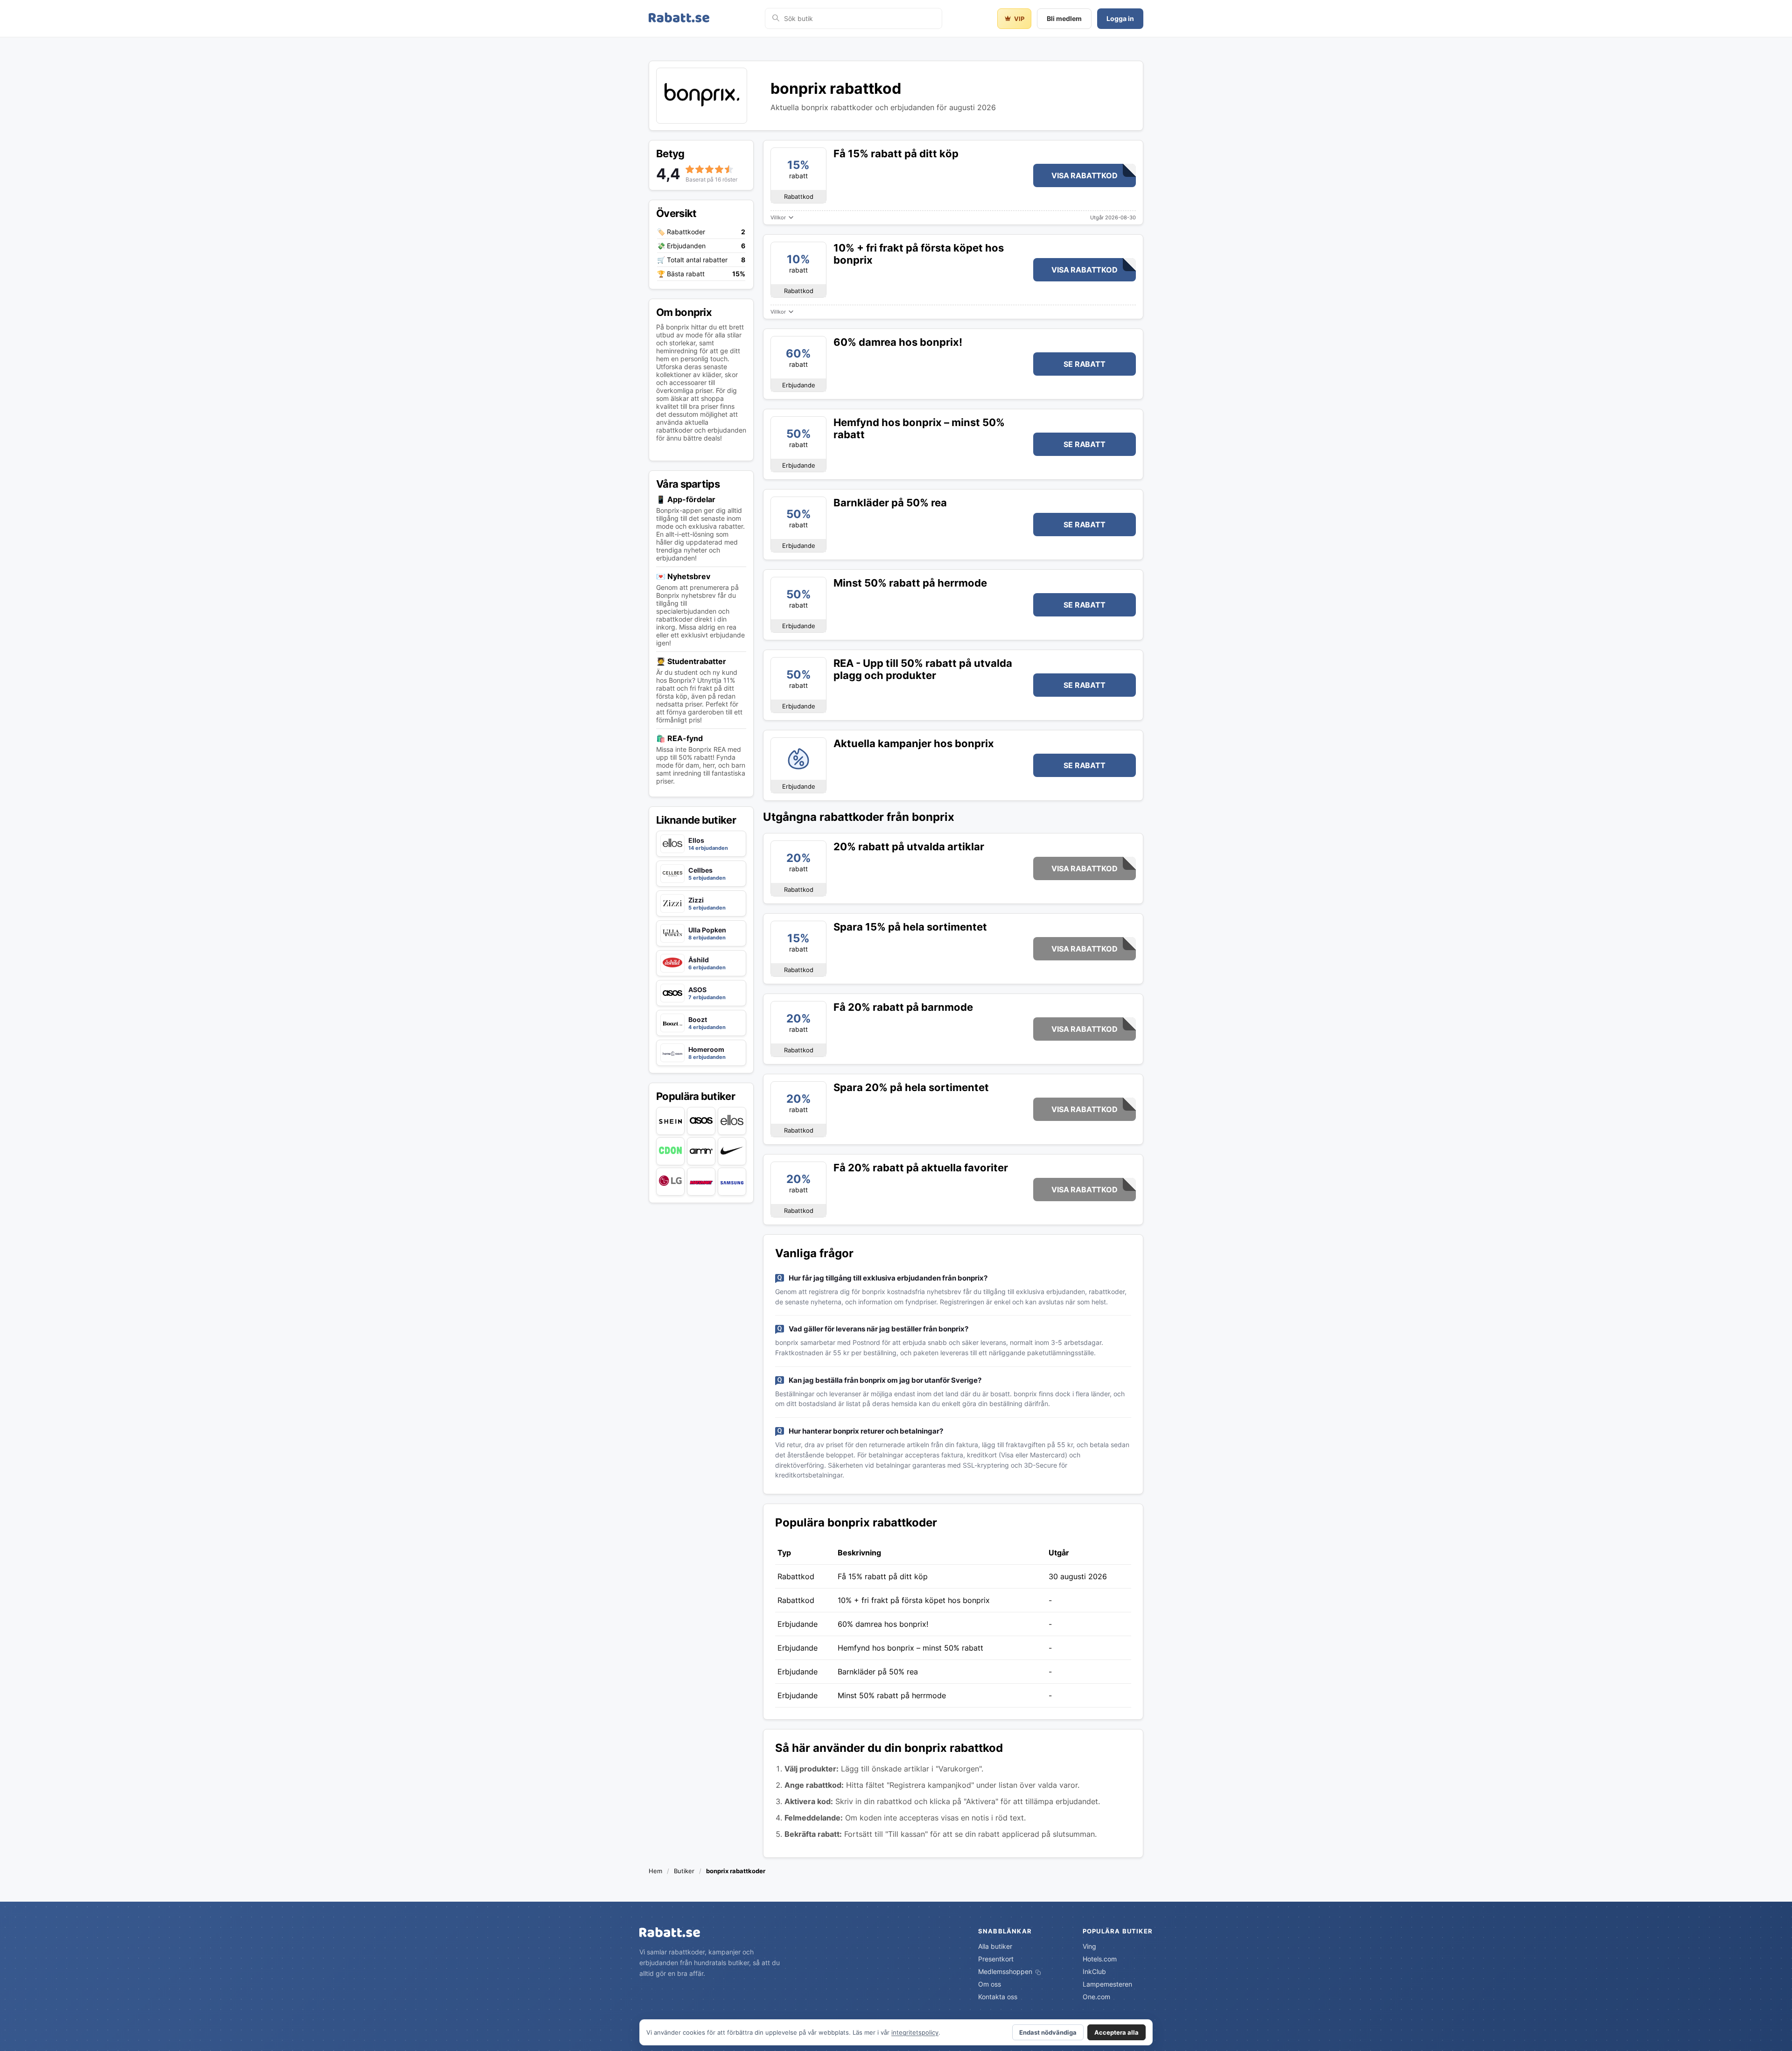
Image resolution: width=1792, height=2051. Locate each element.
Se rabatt (1084, 364)
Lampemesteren (1107, 1984)
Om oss (990, 1984)
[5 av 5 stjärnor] (729, 169)
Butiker (684, 1871)
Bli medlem (1064, 18)
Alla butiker (995, 1946)
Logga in (1120, 18)
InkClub (1094, 1971)
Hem (655, 1871)
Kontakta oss (998, 1997)
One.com (1096, 1997)
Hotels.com (1100, 1959)
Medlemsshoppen (1006, 1971)
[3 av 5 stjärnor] (709, 169)
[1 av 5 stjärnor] (690, 169)
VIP (1019, 19)
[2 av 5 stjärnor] (700, 169)
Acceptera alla (1116, 2032)
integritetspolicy (915, 2032)
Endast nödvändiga (1048, 2032)
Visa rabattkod (1084, 175)
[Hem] (679, 18)
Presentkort (996, 1959)
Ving (1089, 1946)
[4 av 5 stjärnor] (719, 169)
